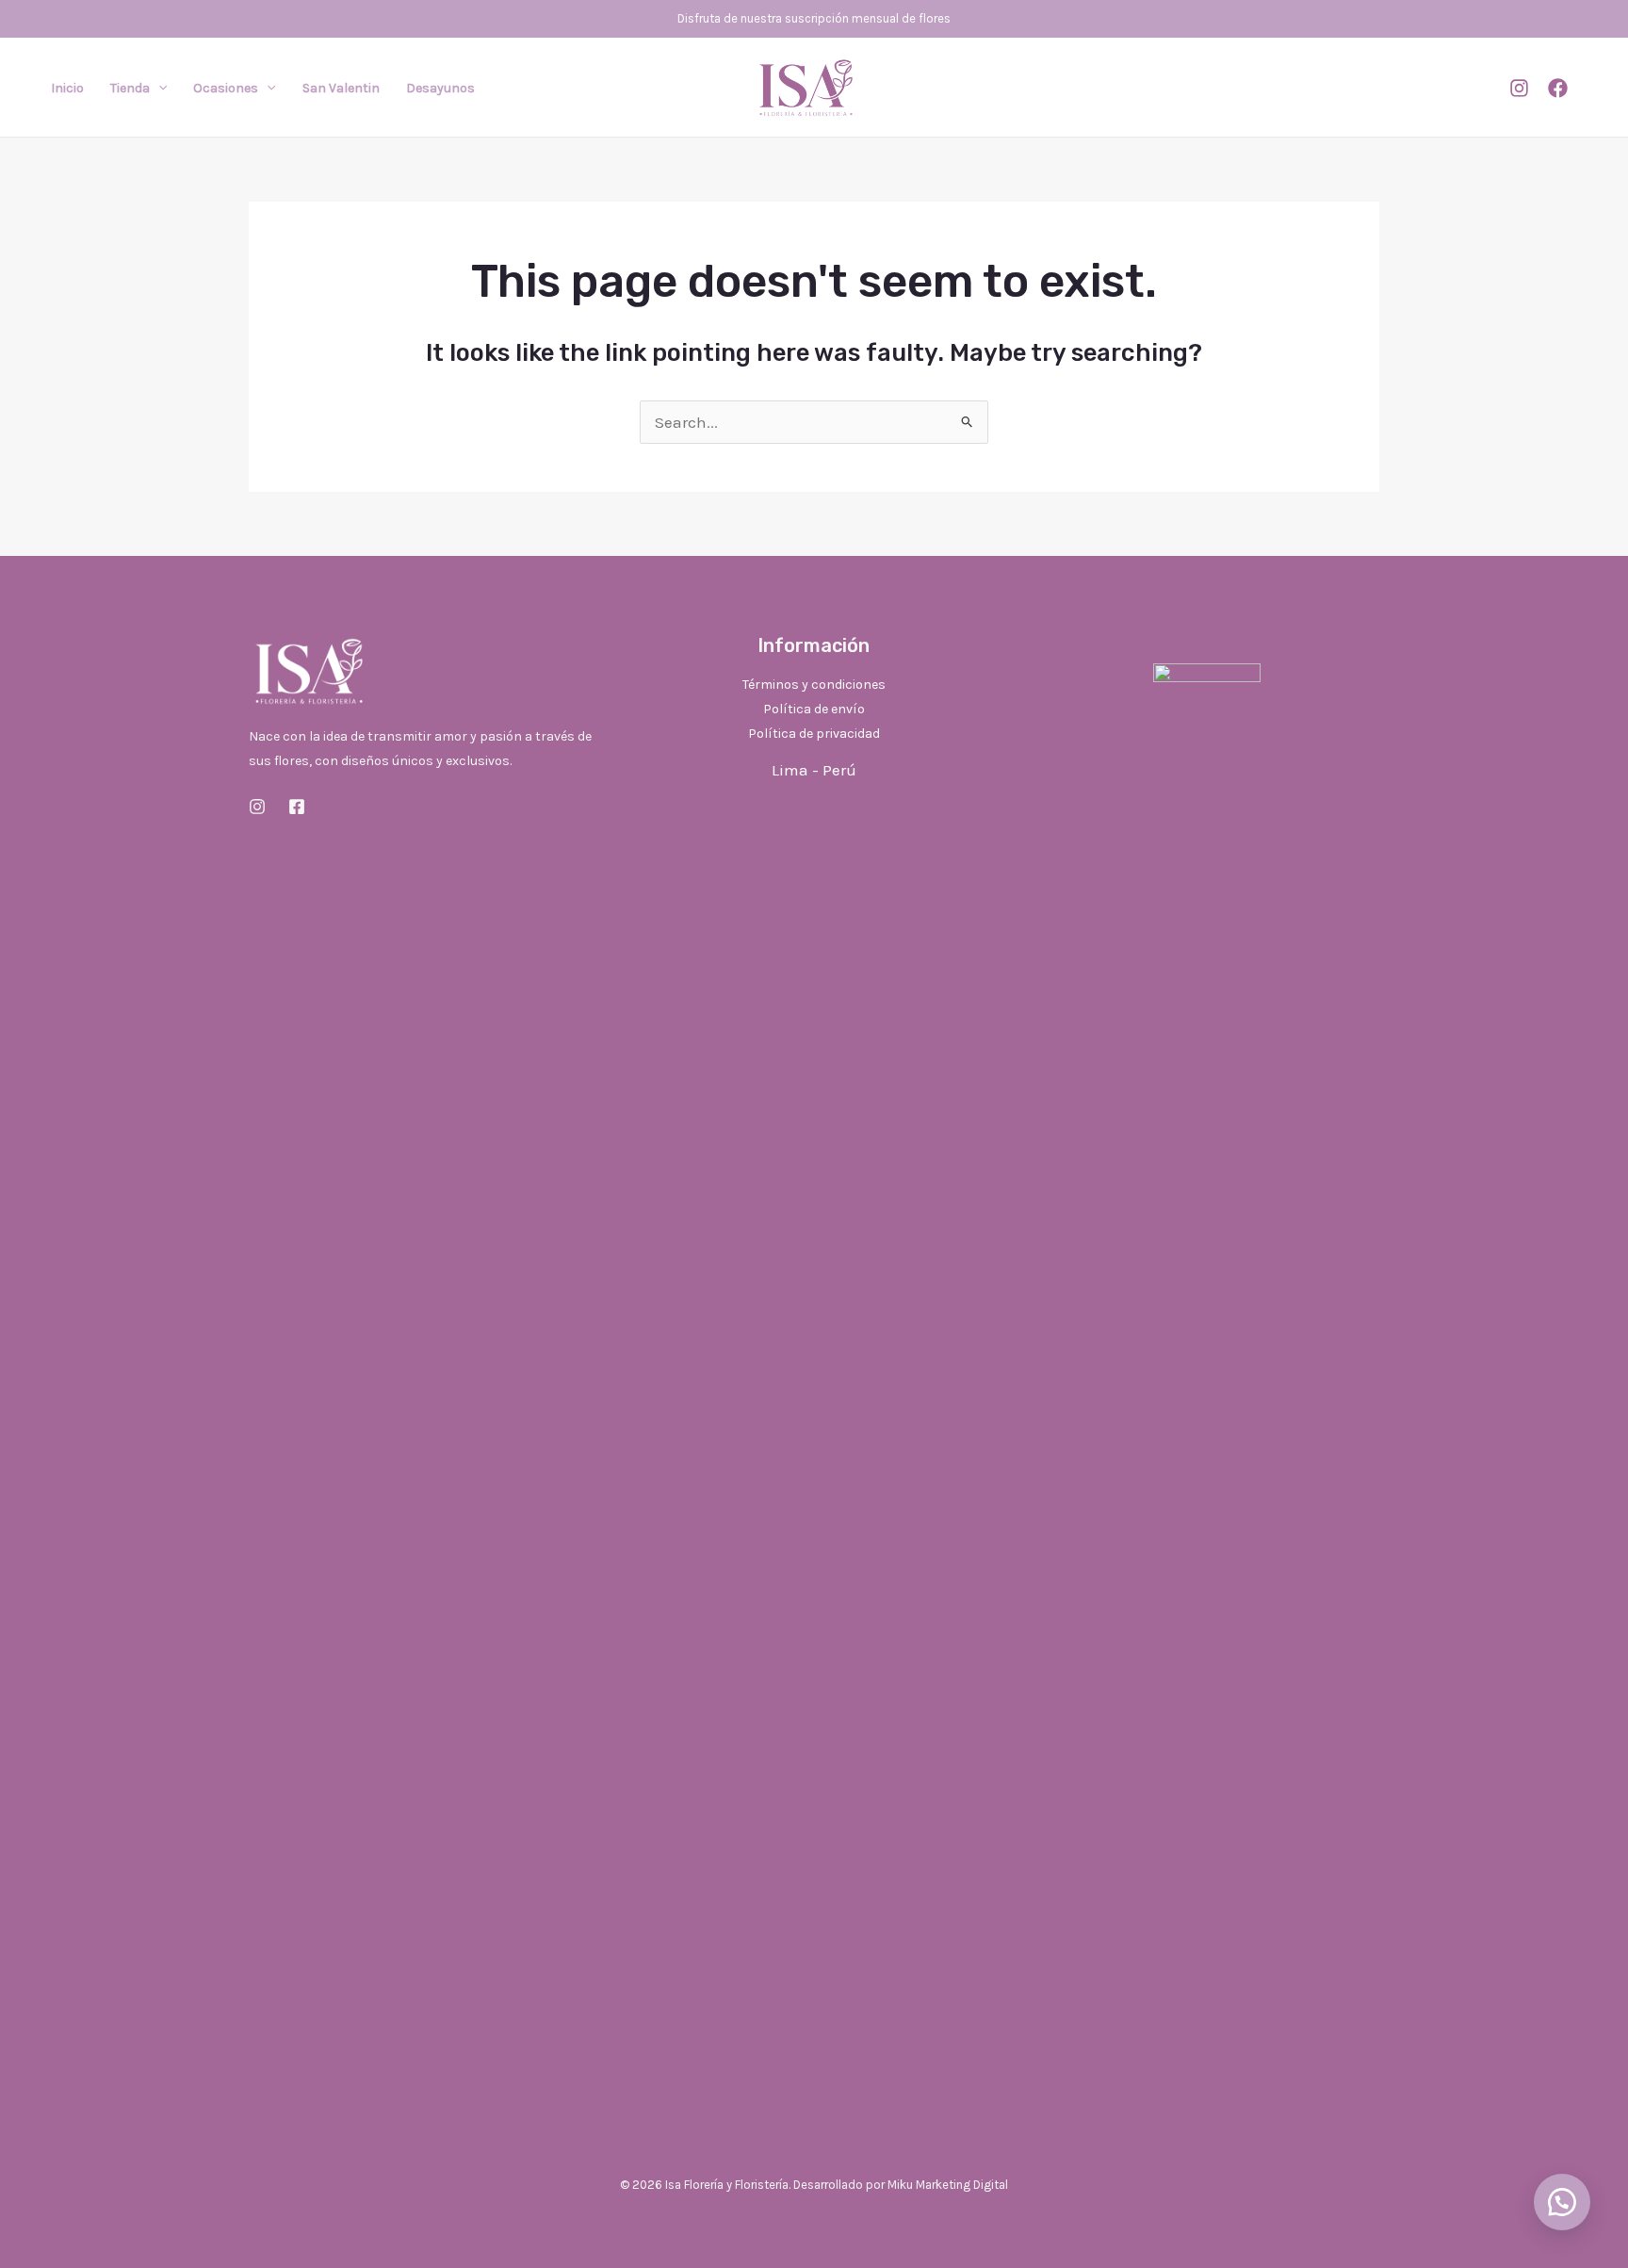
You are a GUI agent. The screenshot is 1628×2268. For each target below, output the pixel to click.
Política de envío (814, 709)
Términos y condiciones (814, 685)
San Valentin (341, 88)
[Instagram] (1519, 88)
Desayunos (440, 88)
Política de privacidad (814, 734)
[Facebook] (1558, 88)
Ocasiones (226, 88)
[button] (158, 89)
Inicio (67, 88)
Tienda (130, 88)
